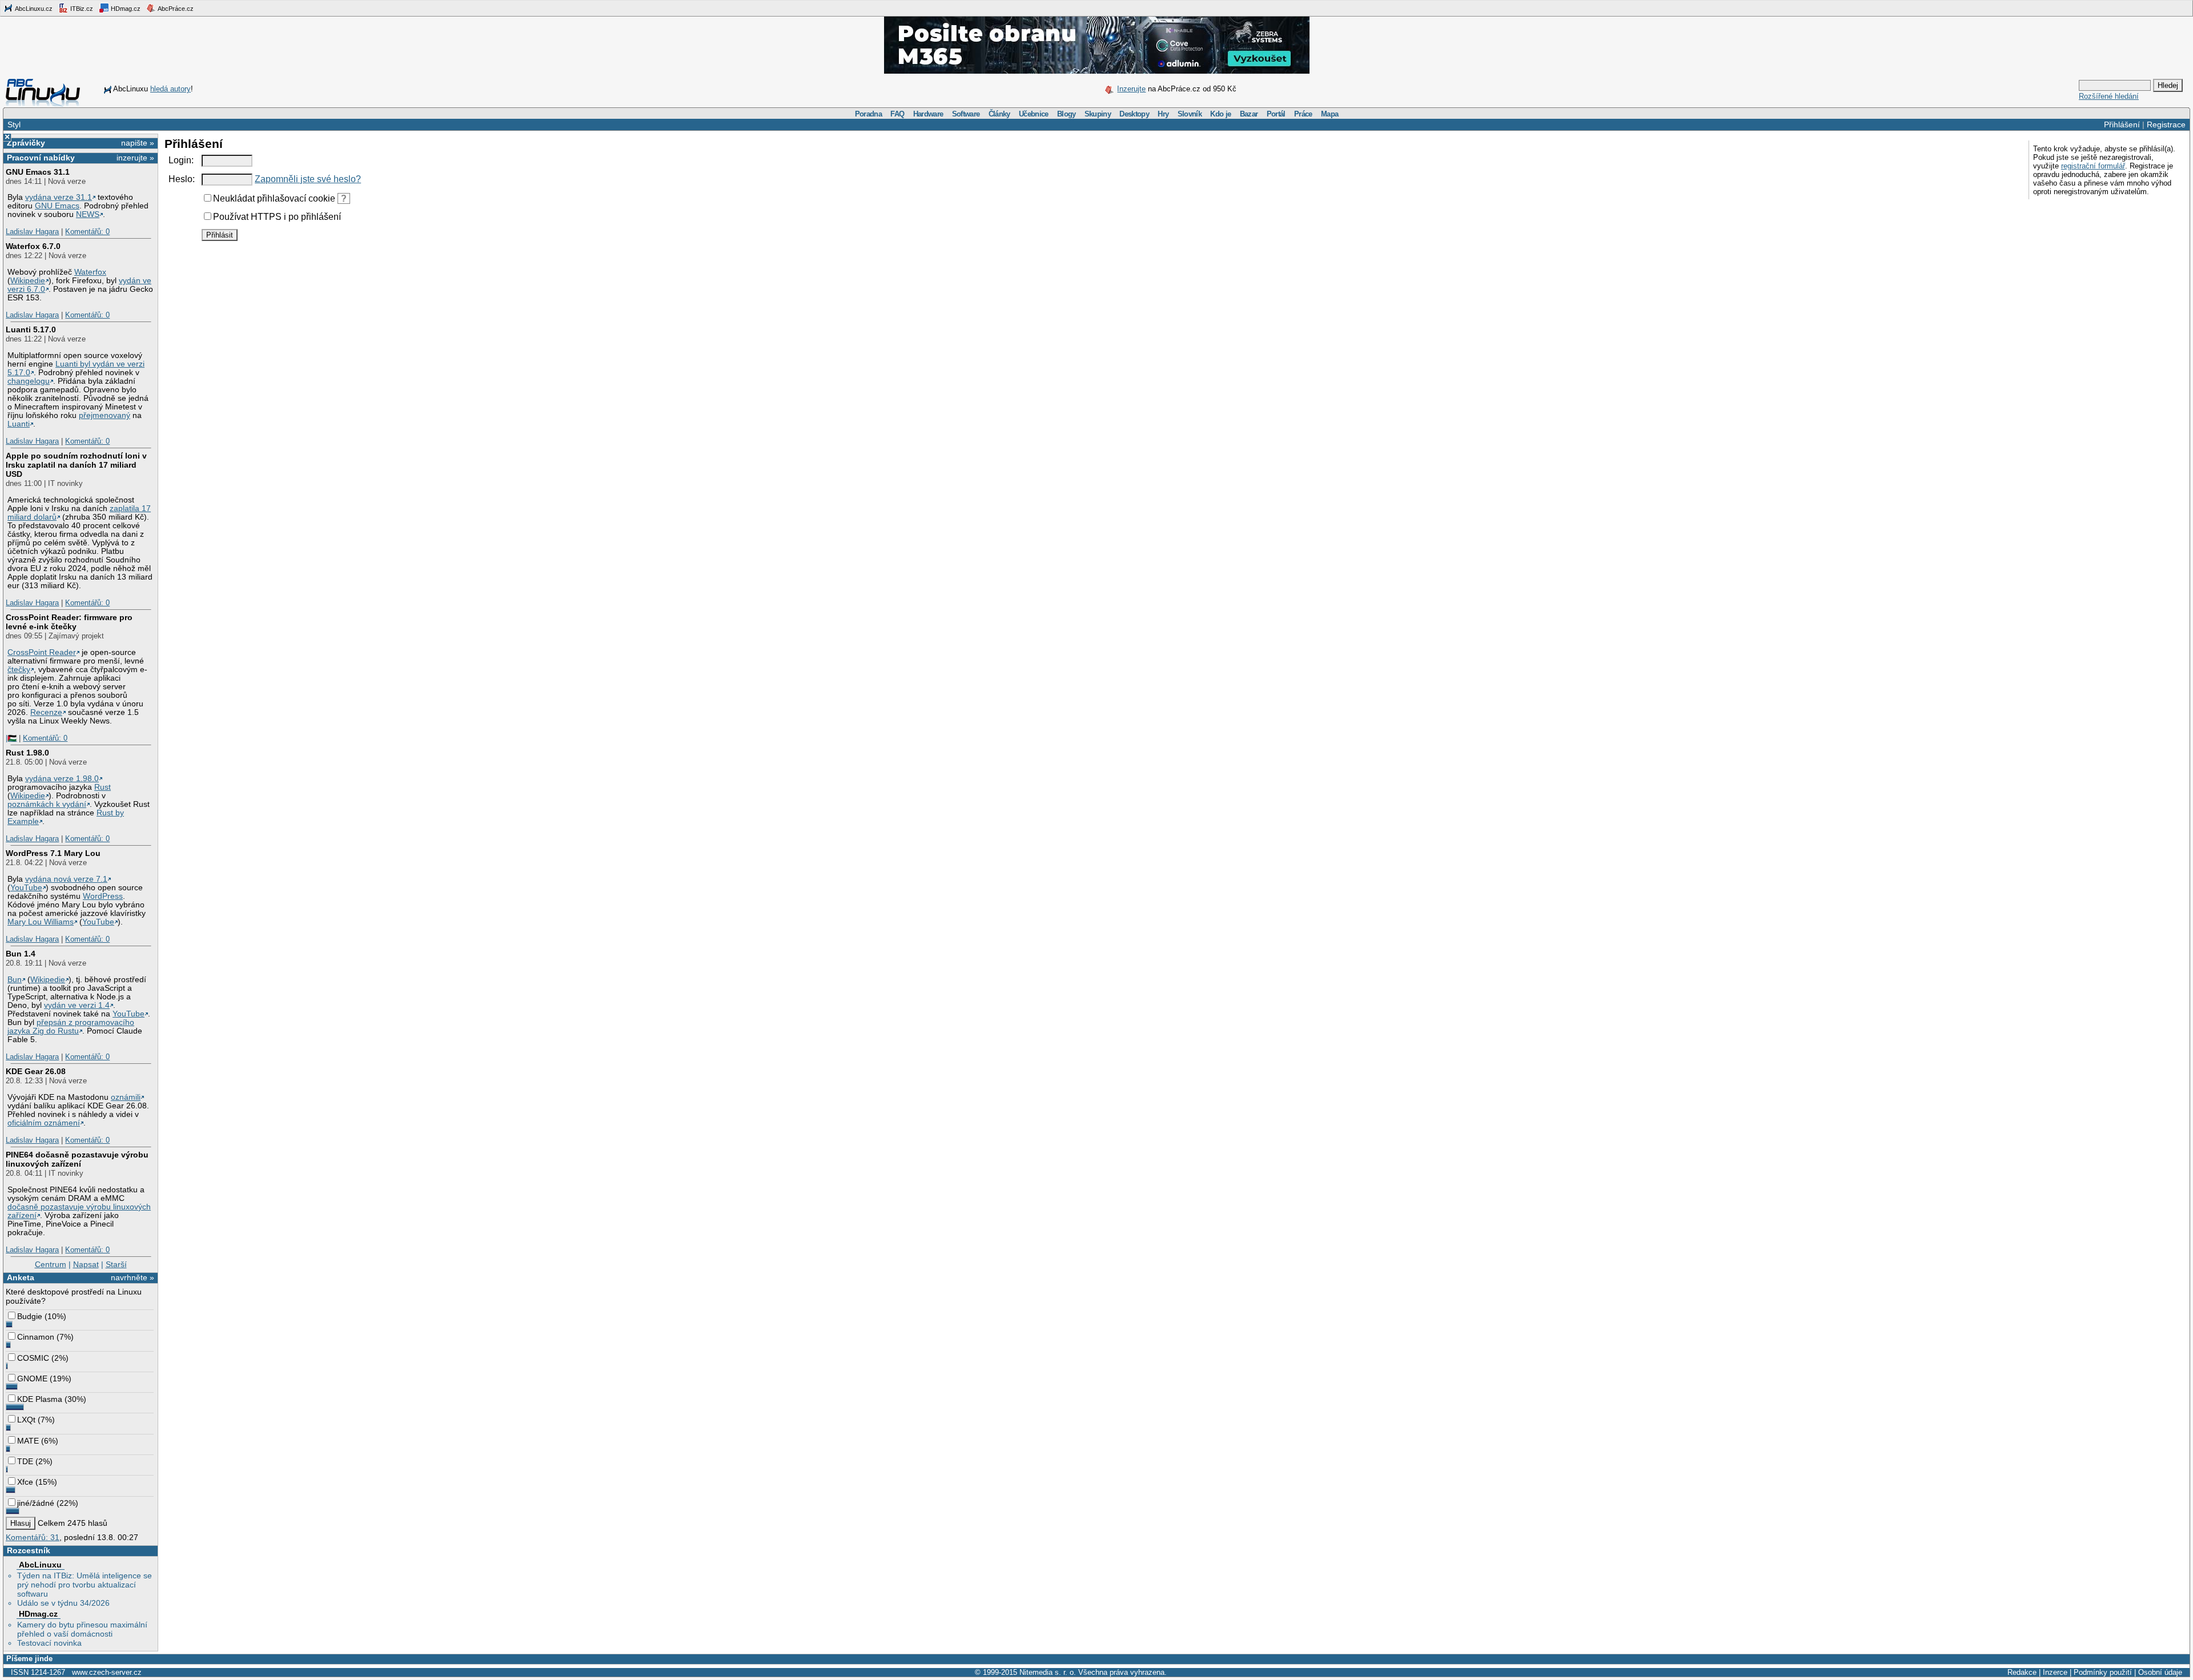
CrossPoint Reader (42, 652)
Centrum (51, 1264)
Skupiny (1098, 114)
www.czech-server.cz (107, 1672)
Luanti (19, 424)
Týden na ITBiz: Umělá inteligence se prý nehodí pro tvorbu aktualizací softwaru (85, 1585)
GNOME (32, 1378)
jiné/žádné (36, 1503)
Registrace (2166, 124)
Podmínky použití (2103, 1672)
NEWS (88, 214)
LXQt (26, 1420)
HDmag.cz (125, 9)
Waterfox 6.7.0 (33, 246)
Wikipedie (28, 281)
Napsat (86, 1264)
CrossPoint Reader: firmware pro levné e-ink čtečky (69, 622)
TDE (25, 1461)
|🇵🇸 (11, 738)
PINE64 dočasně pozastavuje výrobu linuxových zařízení (77, 1159)
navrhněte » (132, 1277)
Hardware (928, 114)
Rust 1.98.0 (27, 753)
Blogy (1067, 114)
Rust (103, 787)
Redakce (2022, 1672)
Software (966, 114)
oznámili (126, 1097)
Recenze (46, 712)
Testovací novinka (49, 1643)
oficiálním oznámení (44, 1123)
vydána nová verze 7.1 (66, 879)
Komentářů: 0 (87, 232)
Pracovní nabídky (41, 158)
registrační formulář (2093, 166)
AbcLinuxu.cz (33, 9)
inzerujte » (135, 158)
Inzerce (2055, 1672)
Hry (1163, 114)
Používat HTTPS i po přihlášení (277, 217)
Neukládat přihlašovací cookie (274, 198)
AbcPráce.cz (175, 9)
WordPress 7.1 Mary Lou (53, 853)
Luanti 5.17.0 (31, 329)
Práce (1303, 114)
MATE (28, 1441)
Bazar (1249, 114)
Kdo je (1220, 114)
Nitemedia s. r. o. (1048, 1672)
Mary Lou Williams (41, 922)
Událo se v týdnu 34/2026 (63, 1603)
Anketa (21, 1277)
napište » (138, 143)
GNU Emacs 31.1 (38, 172)
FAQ (897, 114)
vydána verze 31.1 (59, 197)
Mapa (1330, 114)
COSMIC (33, 1358)
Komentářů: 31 (33, 1537)
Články (999, 114)
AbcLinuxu (40, 1565)
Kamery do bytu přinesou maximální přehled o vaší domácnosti (82, 1629)
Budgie (30, 1316)
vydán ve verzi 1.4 (77, 1005)
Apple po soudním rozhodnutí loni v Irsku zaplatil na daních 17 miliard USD (76, 465)
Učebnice (1034, 114)
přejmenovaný (105, 415)
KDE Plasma (40, 1399)
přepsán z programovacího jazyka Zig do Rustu (71, 1027)
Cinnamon (36, 1337)
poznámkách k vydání (47, 804)
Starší (116, 1264)
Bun (15, 980)
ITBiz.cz (81, 9)
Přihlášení (2122, 124)
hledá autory (170, 89)
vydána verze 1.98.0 (62, 779)
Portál (1276, 114)
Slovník (1190, 114)
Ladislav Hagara (32, 232)
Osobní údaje (2160, 1672)
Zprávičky (26, 143)
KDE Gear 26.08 (36, 1071)
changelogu (29, 381)
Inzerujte (1131, 89)
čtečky (19, 670)
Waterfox (90, 272)
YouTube (26, 888)
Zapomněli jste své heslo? (308, 179)
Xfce (25, 1482)
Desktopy (1134, 114)
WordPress (103, 896)
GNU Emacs (57, 206)
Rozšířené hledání (2109, 96)
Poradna (868, 114)
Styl (14, 124)
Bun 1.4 (21, 954)
